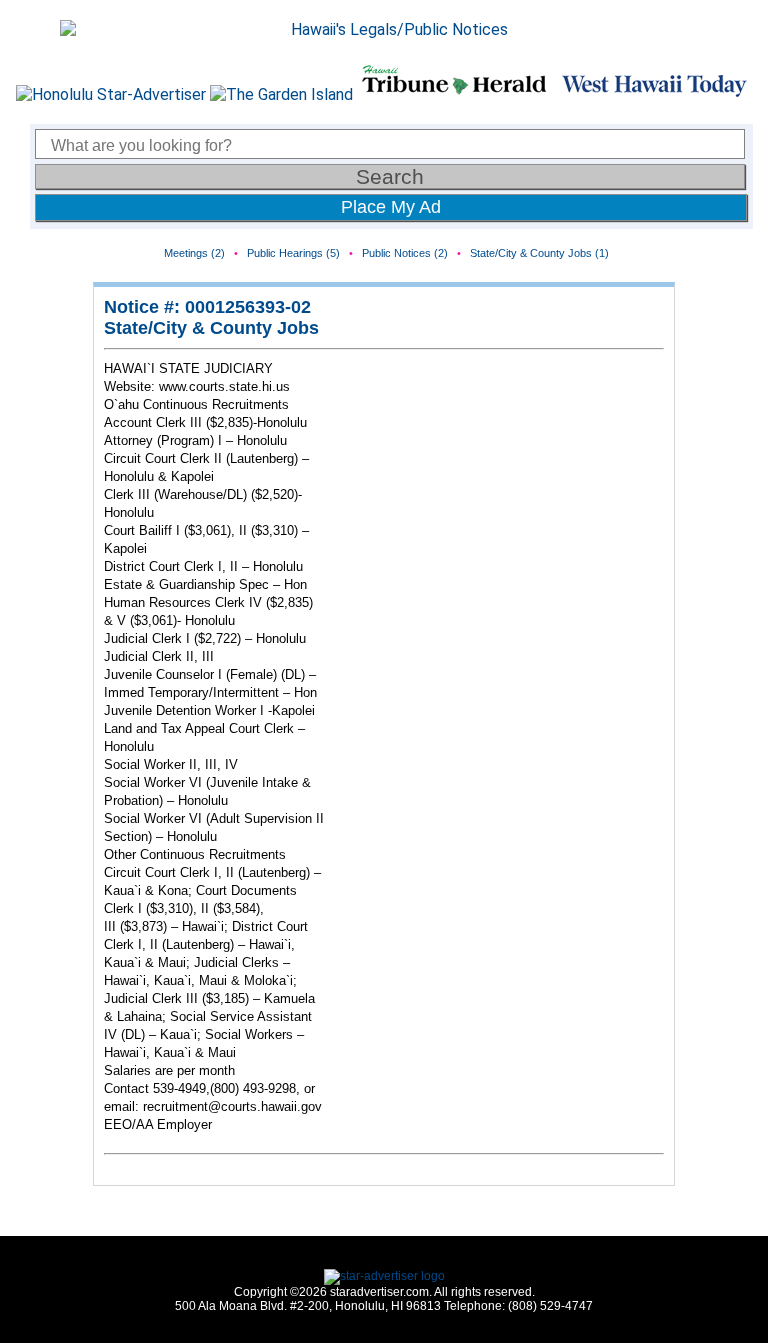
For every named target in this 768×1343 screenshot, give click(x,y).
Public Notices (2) (405, 253)
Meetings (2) (194, 253)
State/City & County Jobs (211, 328)
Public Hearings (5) (293, 253)
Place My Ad (391, 207)
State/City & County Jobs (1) (539, 253)
